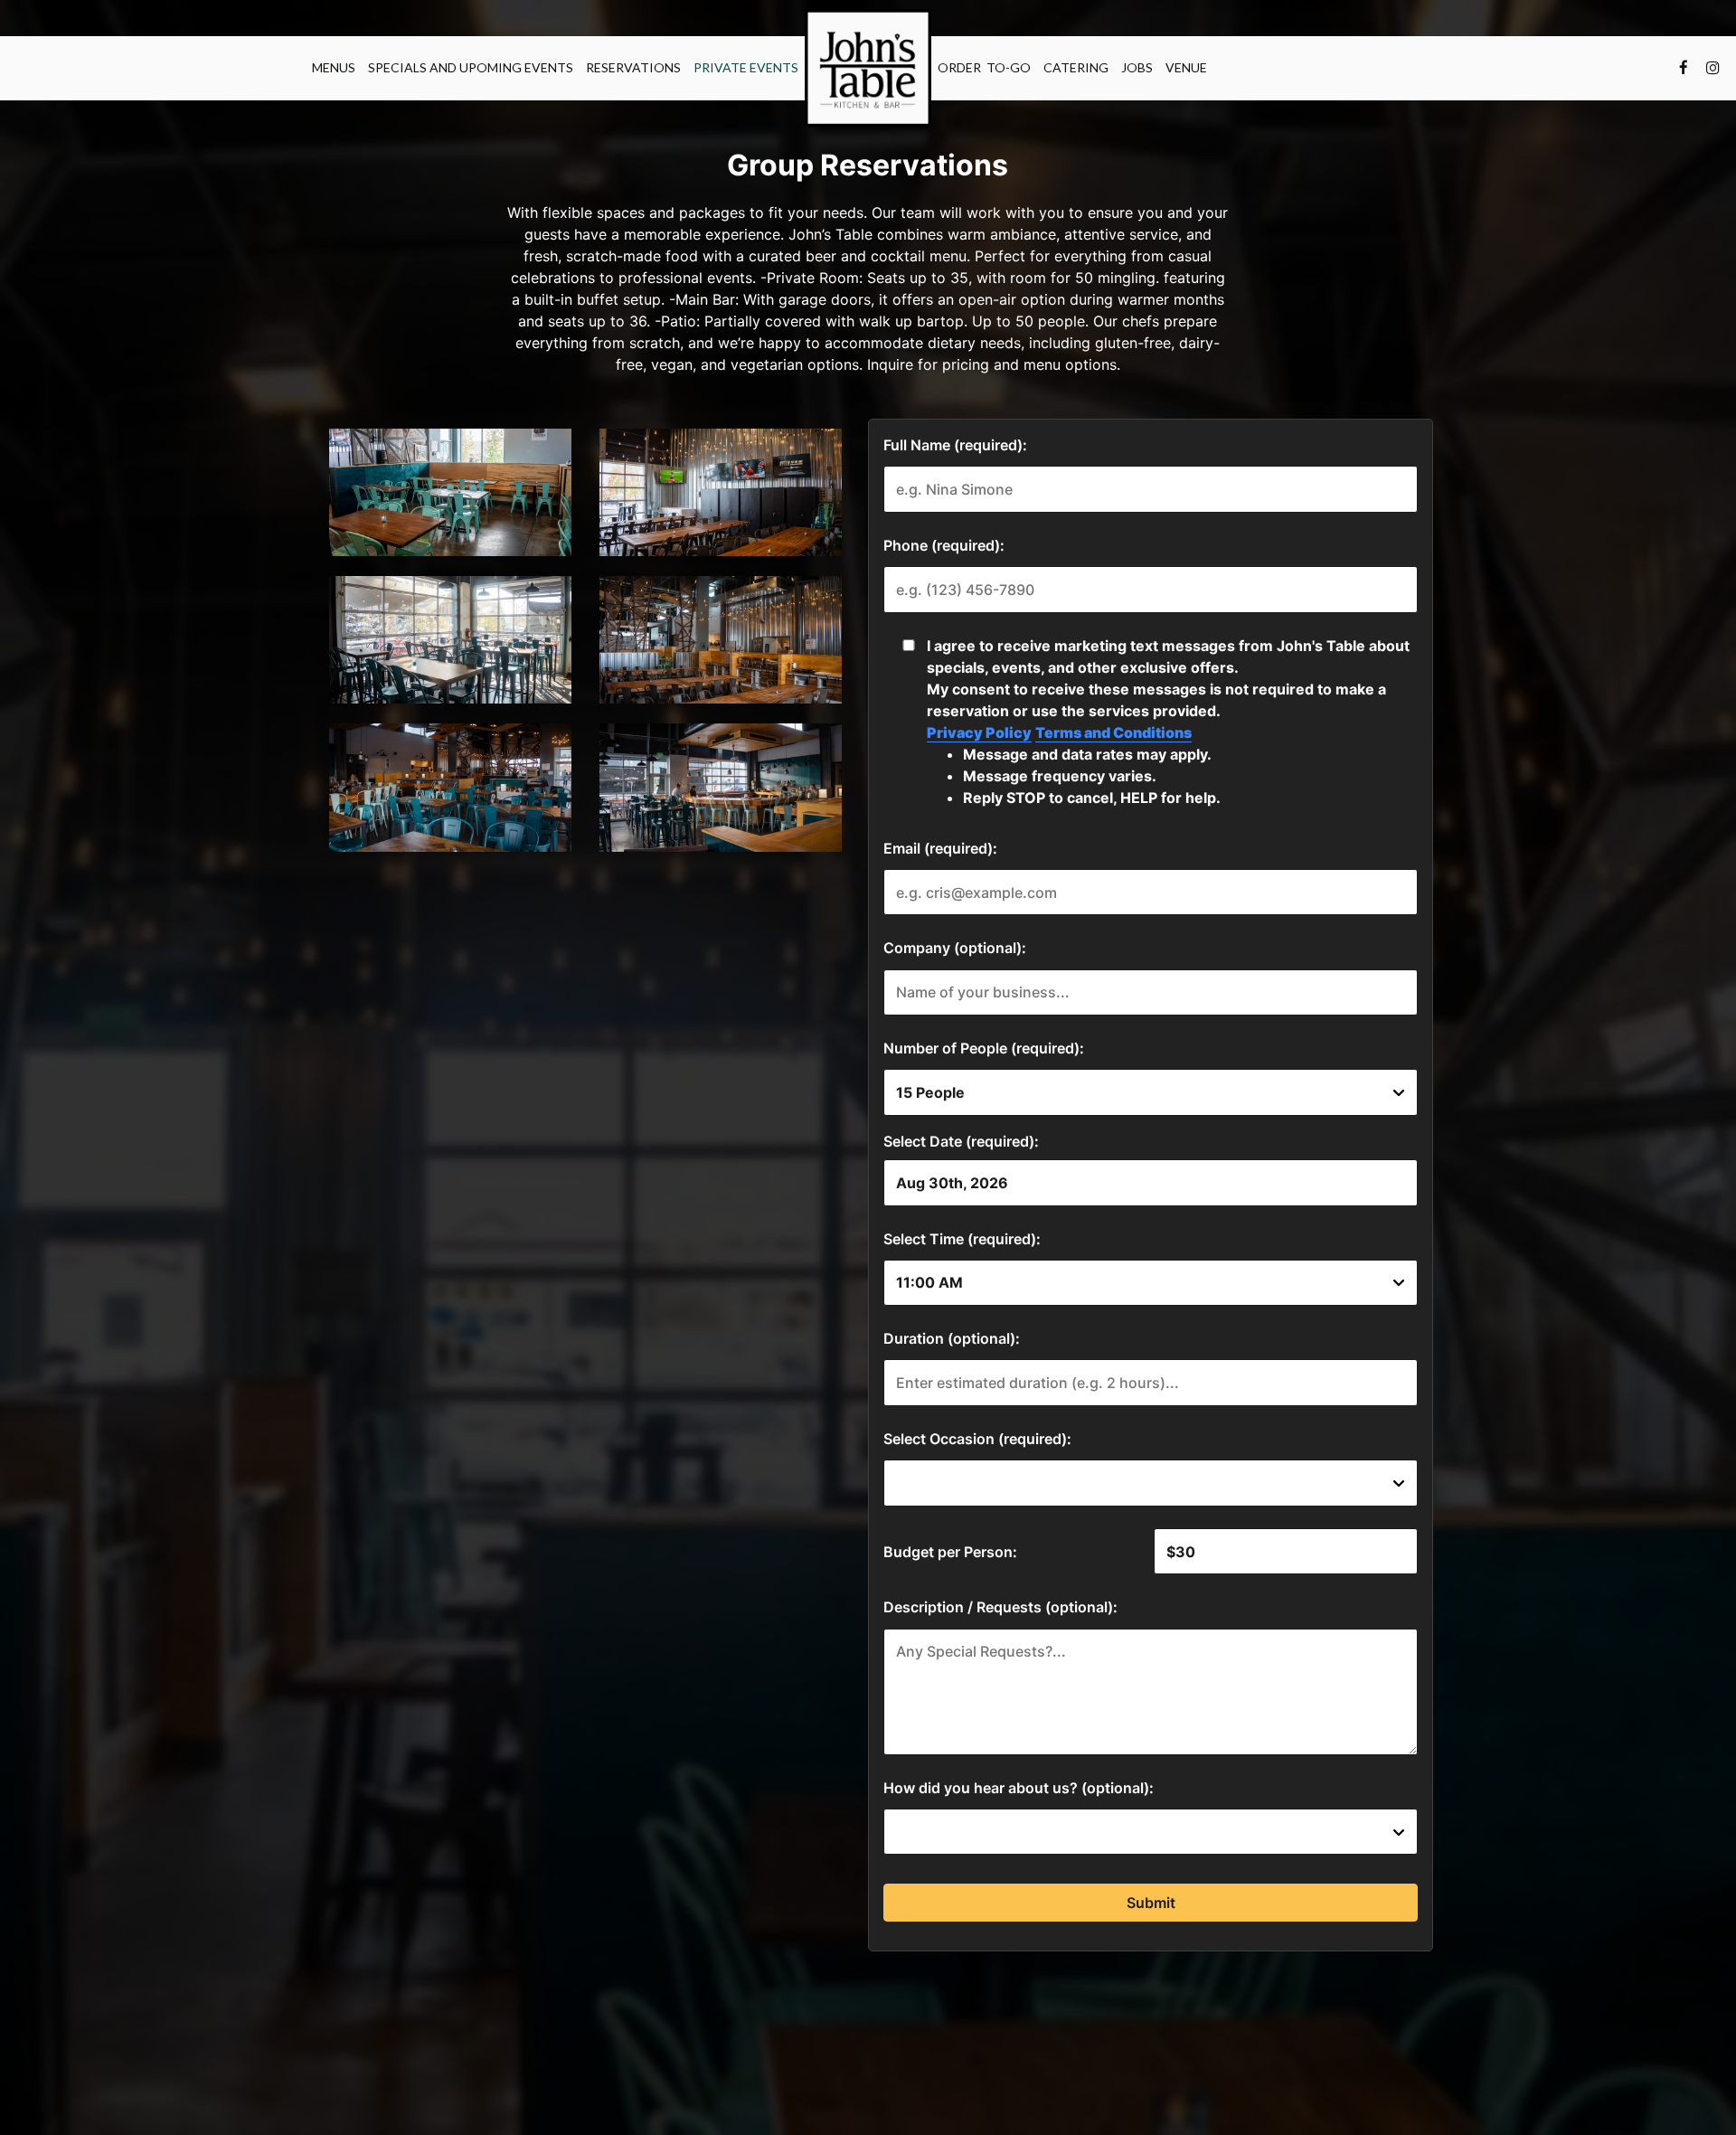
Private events (746, 67)
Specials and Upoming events (471, 67)
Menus (334, 67)
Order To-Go (984, 67)
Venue (1186, 67)
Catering (1076, 67)
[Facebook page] (1684, 68)
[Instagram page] (1712, 68)
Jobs (1137, 67)
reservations (633, 67)
